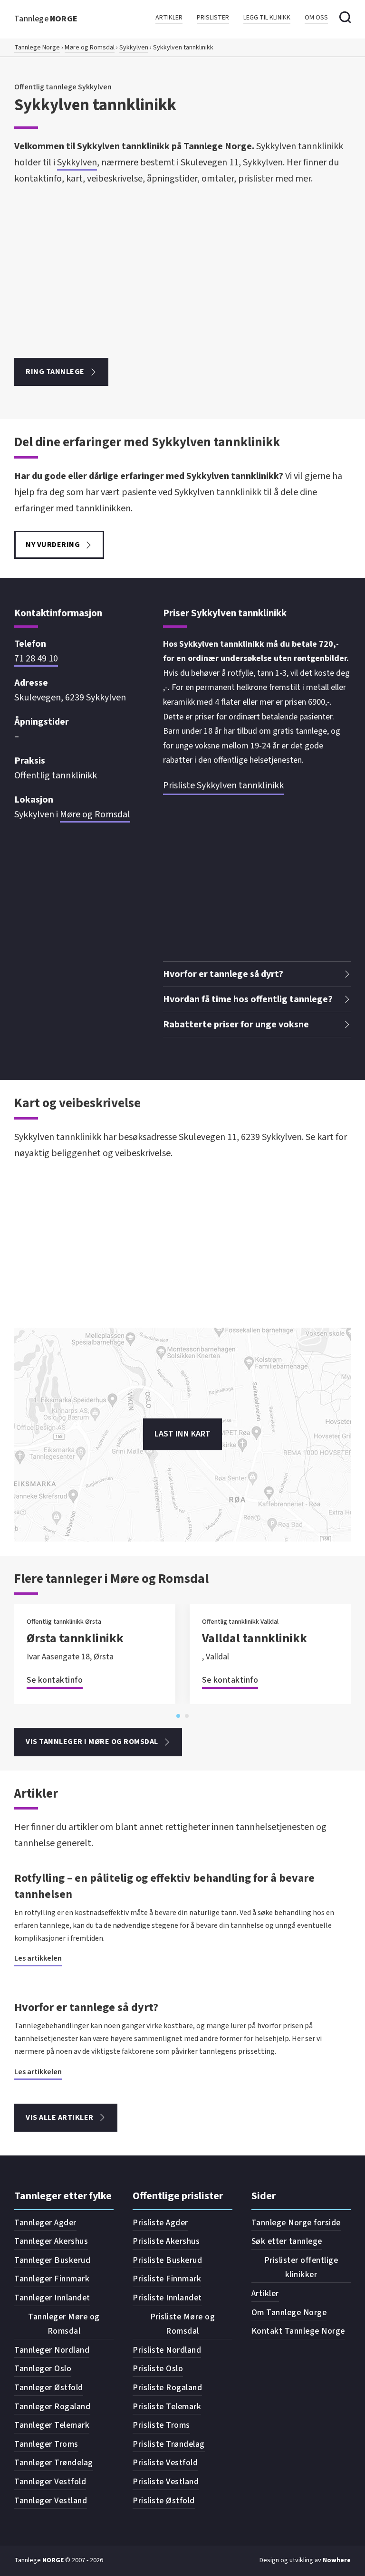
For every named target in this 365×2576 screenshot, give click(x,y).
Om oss (316, 18)
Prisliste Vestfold (165, 2463)
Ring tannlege (55, 372)
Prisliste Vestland (166, 2482)
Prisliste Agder (160, 2223)
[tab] (178, 1716)
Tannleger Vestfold (50, 2482)
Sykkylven (134, 48)
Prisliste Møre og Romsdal (183, 2324)
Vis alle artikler (60, 2117)
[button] (257, 974)
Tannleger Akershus (51, 2241)
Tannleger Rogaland (52, 2407)
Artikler (169, 18)
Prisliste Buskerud (167, 2260)
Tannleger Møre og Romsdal (64, 2324)
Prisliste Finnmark (167, 2279)
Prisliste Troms (161, 2425)
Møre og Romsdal (90, 48)
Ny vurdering (53, 545)
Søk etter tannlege (287, 2241)
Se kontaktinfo (55, 1680)
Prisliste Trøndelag (169, 2444)
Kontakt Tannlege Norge (298, 2331)
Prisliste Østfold (164, 2501)
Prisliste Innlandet (167, 2298)
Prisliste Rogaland (167, 2388)
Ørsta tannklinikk (75, 1638)
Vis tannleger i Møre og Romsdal (92, 1742)
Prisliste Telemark (167, 2407)
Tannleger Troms (46, 2444)
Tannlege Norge (37, 48)
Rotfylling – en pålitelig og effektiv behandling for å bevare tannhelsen (164, 1886)
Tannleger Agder (45, 2223)
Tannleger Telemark (52, 2425)
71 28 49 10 (36, 659)
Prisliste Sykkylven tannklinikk (223, 785)
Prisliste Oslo (158, 2369)
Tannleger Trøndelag (54, 2463)
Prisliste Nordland (167, 2350)
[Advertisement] (182, 272)
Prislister (213, 18)
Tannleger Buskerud (52, 2260)
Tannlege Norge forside (296, 2223)
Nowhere (337, 2560)
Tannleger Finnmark (52, 2279)
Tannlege (46, 19)
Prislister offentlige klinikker (301, 2268)
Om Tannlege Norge (289, 2313)
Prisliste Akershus (166, 2241)
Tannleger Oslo (43, 2369)
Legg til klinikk (267, 18)
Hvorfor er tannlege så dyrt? (86, 2007)
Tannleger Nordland (52, 2350)
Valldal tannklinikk (255, 1638)
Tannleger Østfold (49, 2388)
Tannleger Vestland (51, 2501)
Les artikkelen (38, 1958)
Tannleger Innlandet (52, 2298)
